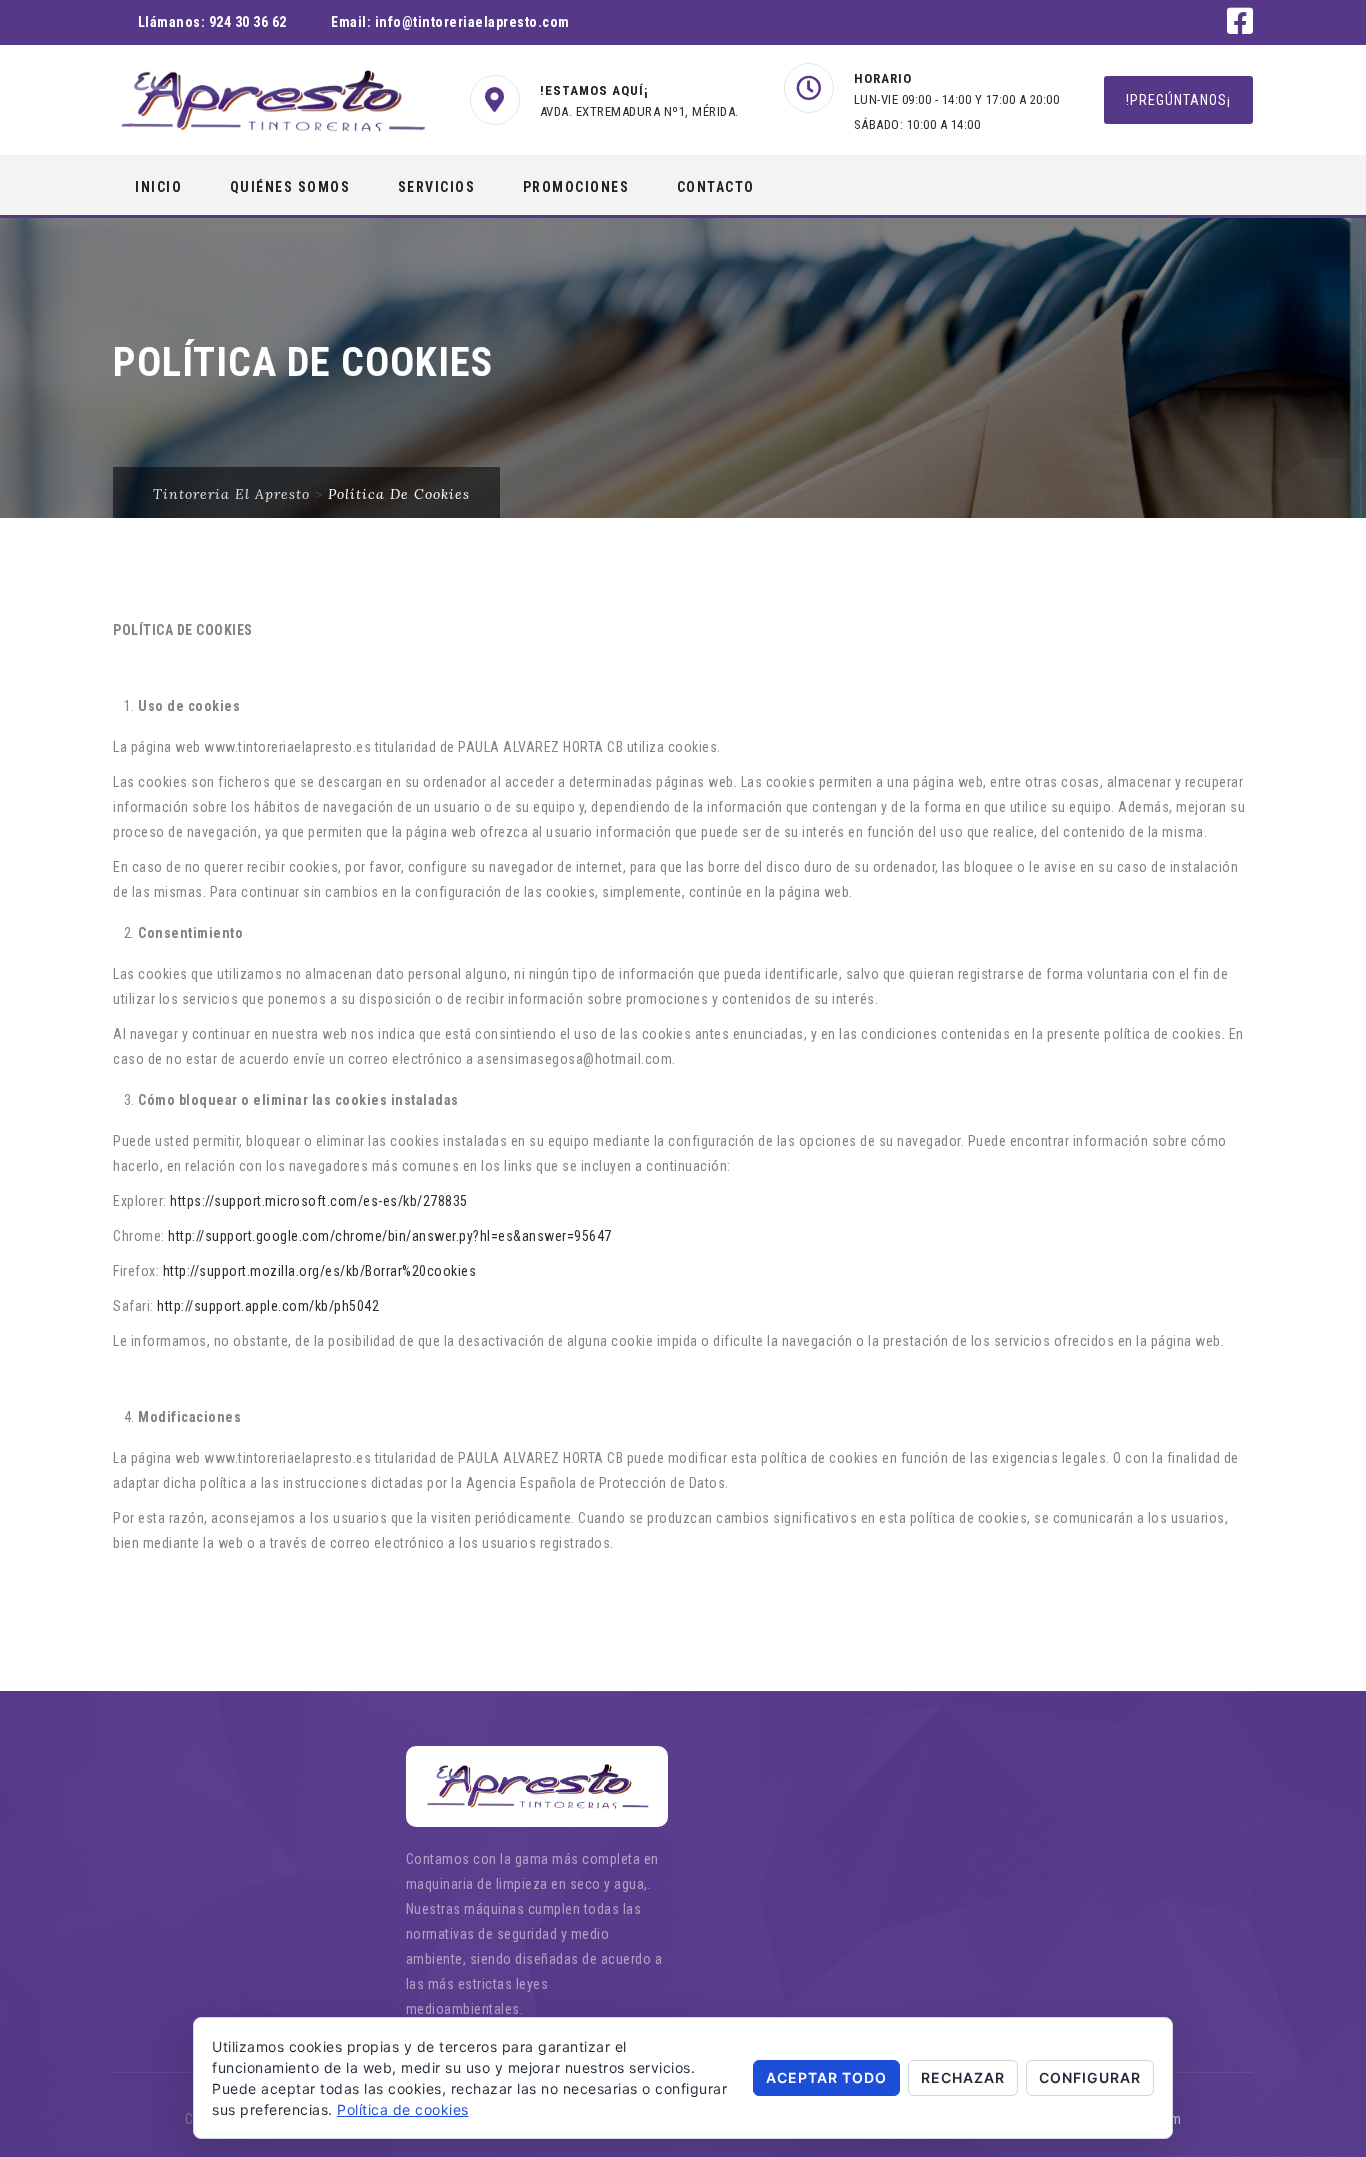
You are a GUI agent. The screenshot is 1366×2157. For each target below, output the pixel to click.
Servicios (437, 187)
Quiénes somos (290, 187)
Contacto (716, 187)
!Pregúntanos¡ (1178, 100)
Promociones (576, 187)
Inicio (158, 187)
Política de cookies (403, 2109)
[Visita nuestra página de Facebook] (1240, 27)
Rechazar (963, 2077)
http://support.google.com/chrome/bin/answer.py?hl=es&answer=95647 (390, 1236)
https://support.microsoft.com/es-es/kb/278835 (319, 1201)
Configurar (1090, 2077)
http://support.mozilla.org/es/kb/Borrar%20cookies (320, 1271)
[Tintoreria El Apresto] (272, 101)
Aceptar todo (826, 2077)
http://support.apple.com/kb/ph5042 (268, 1306)
